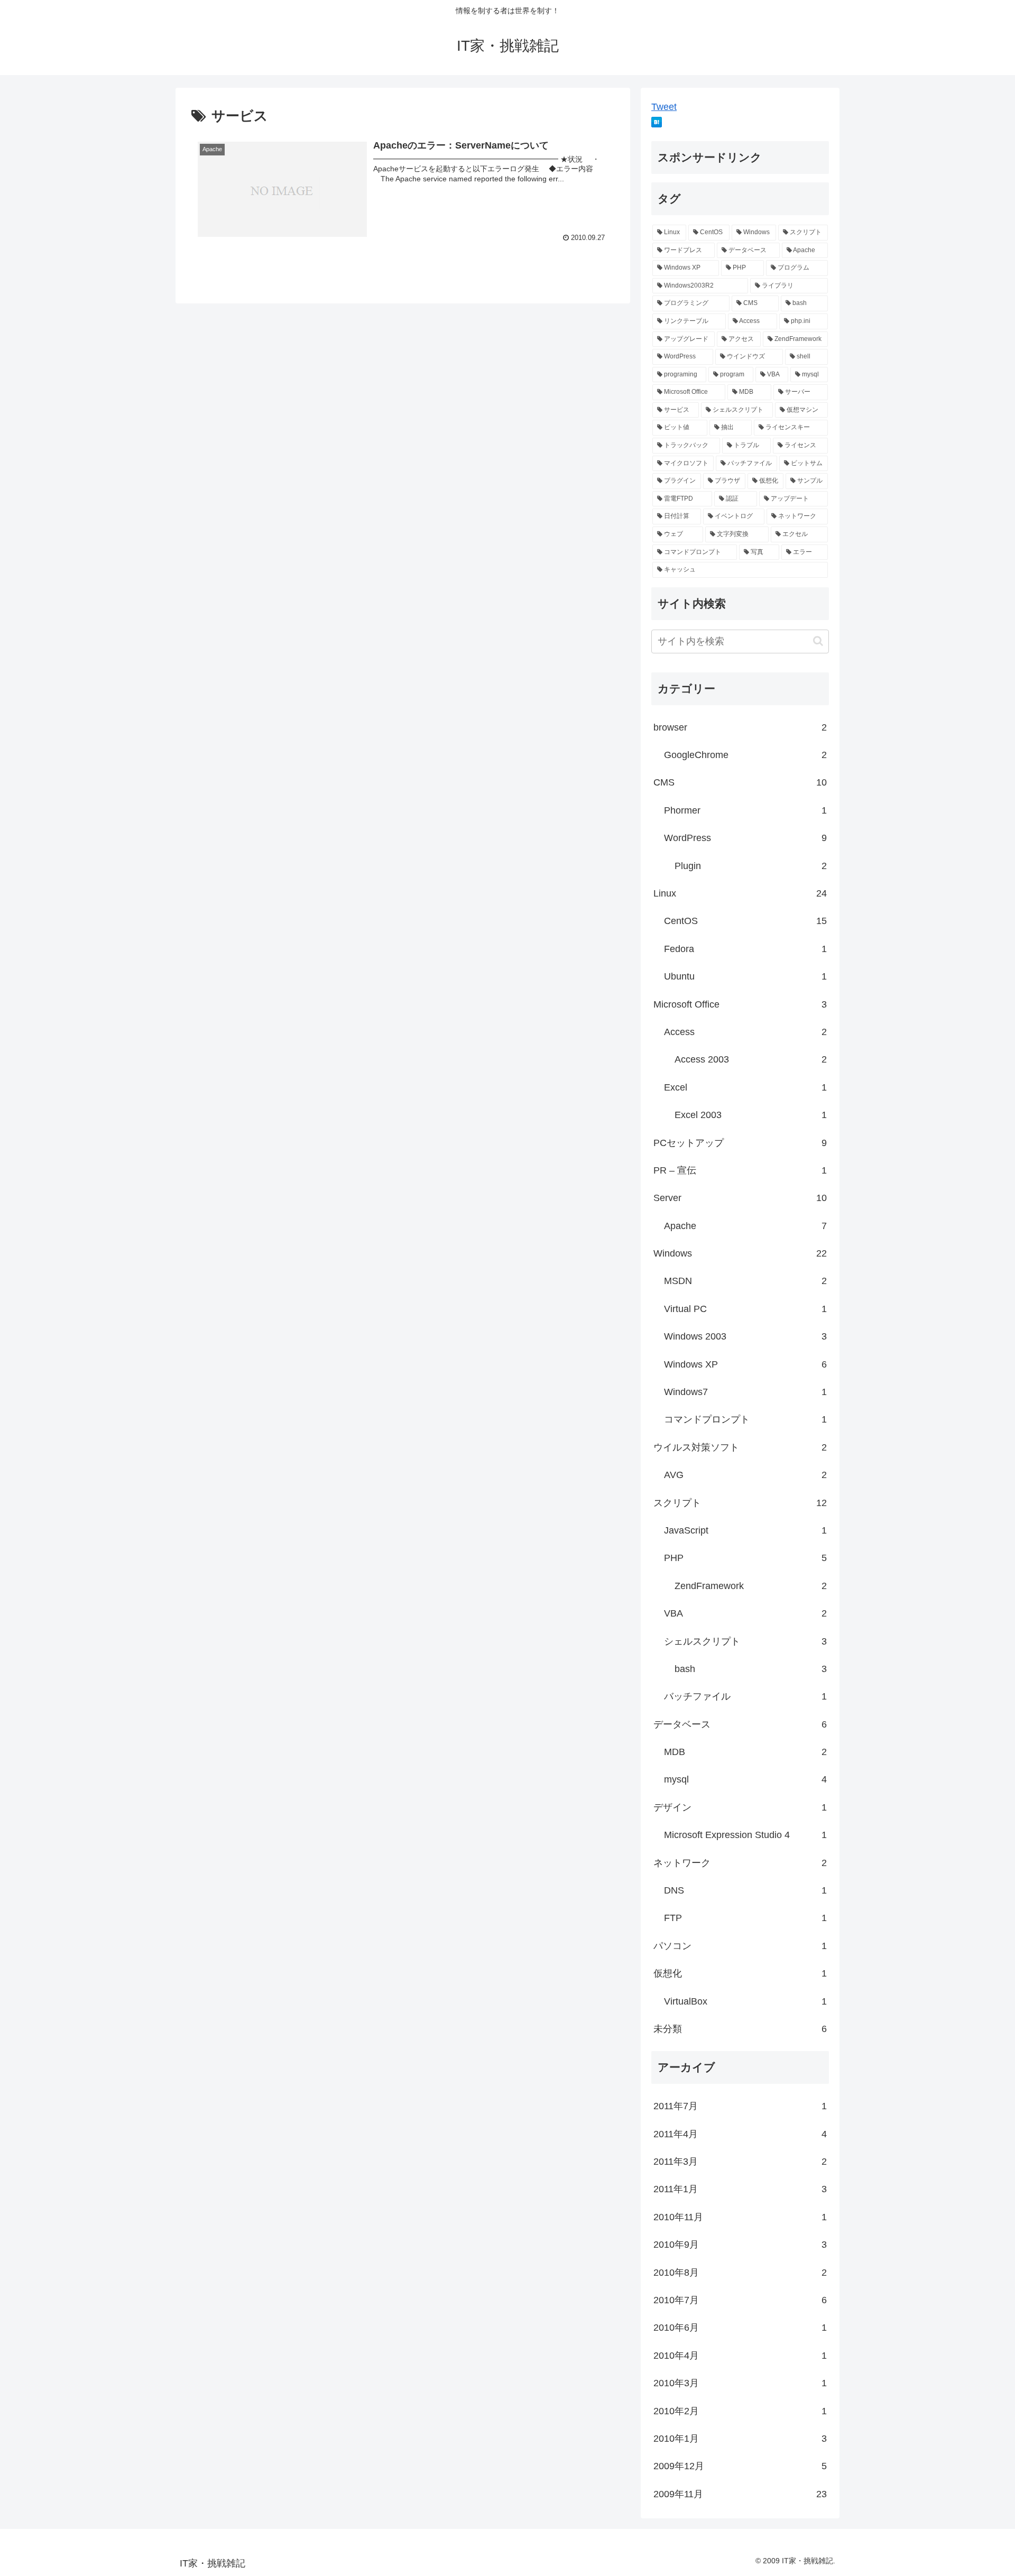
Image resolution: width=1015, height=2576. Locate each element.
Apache (745, 1226)
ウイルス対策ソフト (740, 1447)
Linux (740, 893)
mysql (745, 1779)
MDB (745, 1752)
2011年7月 (740, 2106)
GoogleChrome (745, 755)
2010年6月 (740, 2328)
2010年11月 (740, 2217)
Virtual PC (745, 1309)
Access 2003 (751, 1059)
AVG (745, 1475)
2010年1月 (740, 2439)
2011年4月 (740, 2134)
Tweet (664, 107)
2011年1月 (740, 2189)
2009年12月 (740, 2466)
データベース (740, 1724)
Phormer (745, 810)
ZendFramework (751, 1586)
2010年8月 (740, 2273)
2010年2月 (740, 2411)
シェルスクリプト (745, 1641)
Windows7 (745, 1392)
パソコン (740, 1946)
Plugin (751, 866)
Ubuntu (745, 976)
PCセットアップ (740, 1143)
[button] (818, 641)
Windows (740, 1253)
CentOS (745, 921)
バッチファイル (745, 1696)
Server (740, 1198)
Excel (745, 1087)
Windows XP (745, 1364)
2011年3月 (740, 2162)
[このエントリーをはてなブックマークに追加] (657, 124)
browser (740, 727)
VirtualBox (745, 2001)
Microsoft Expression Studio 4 (745, 1835)
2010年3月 (740, 2383)
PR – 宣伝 (740, 1170)
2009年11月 (740, 2494)
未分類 (740, 2029)
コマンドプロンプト (745, 1419)
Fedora (745, 949)
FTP (745, 1918)
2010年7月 (740, 2300)
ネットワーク (740, 1863)
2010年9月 (740, 2245)
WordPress (745, 838)
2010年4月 (740, 2356)
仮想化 (740, 1973)
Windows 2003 (745, 1336)
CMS (740, 782)
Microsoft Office (740, 1004)
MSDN (745, 1281)
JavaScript (745, 1530)
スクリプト (740, 1503)
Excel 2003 (751, 1115)
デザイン (740, 1807)
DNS (745, 1890)
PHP (745, 1558)
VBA (745, 1613)
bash (751, 1669)
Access (745, 1032)
